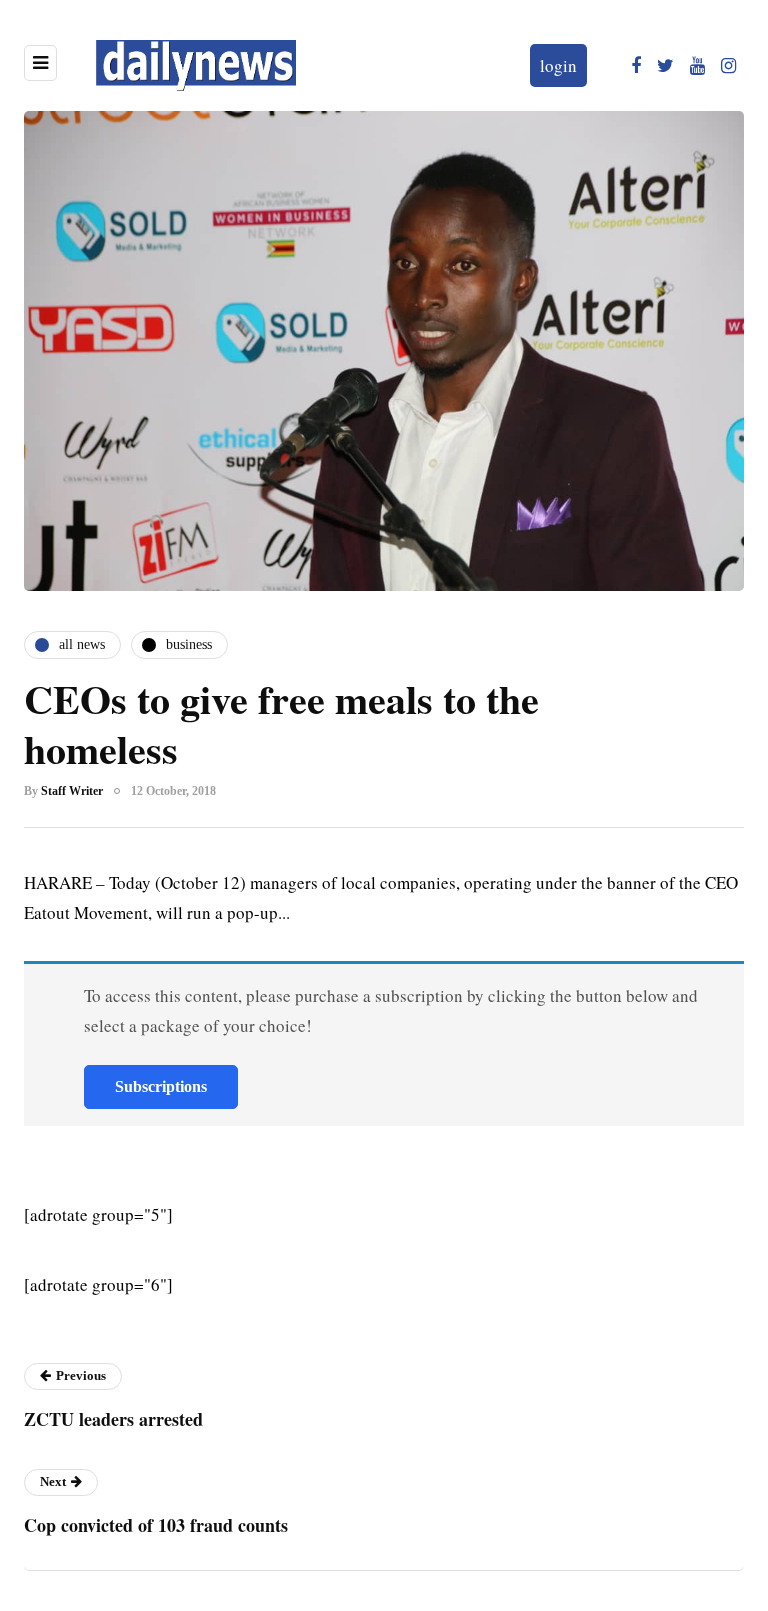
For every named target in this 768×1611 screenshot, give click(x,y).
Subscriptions (161, 1086)
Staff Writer (72, 791)
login (558, 65)
